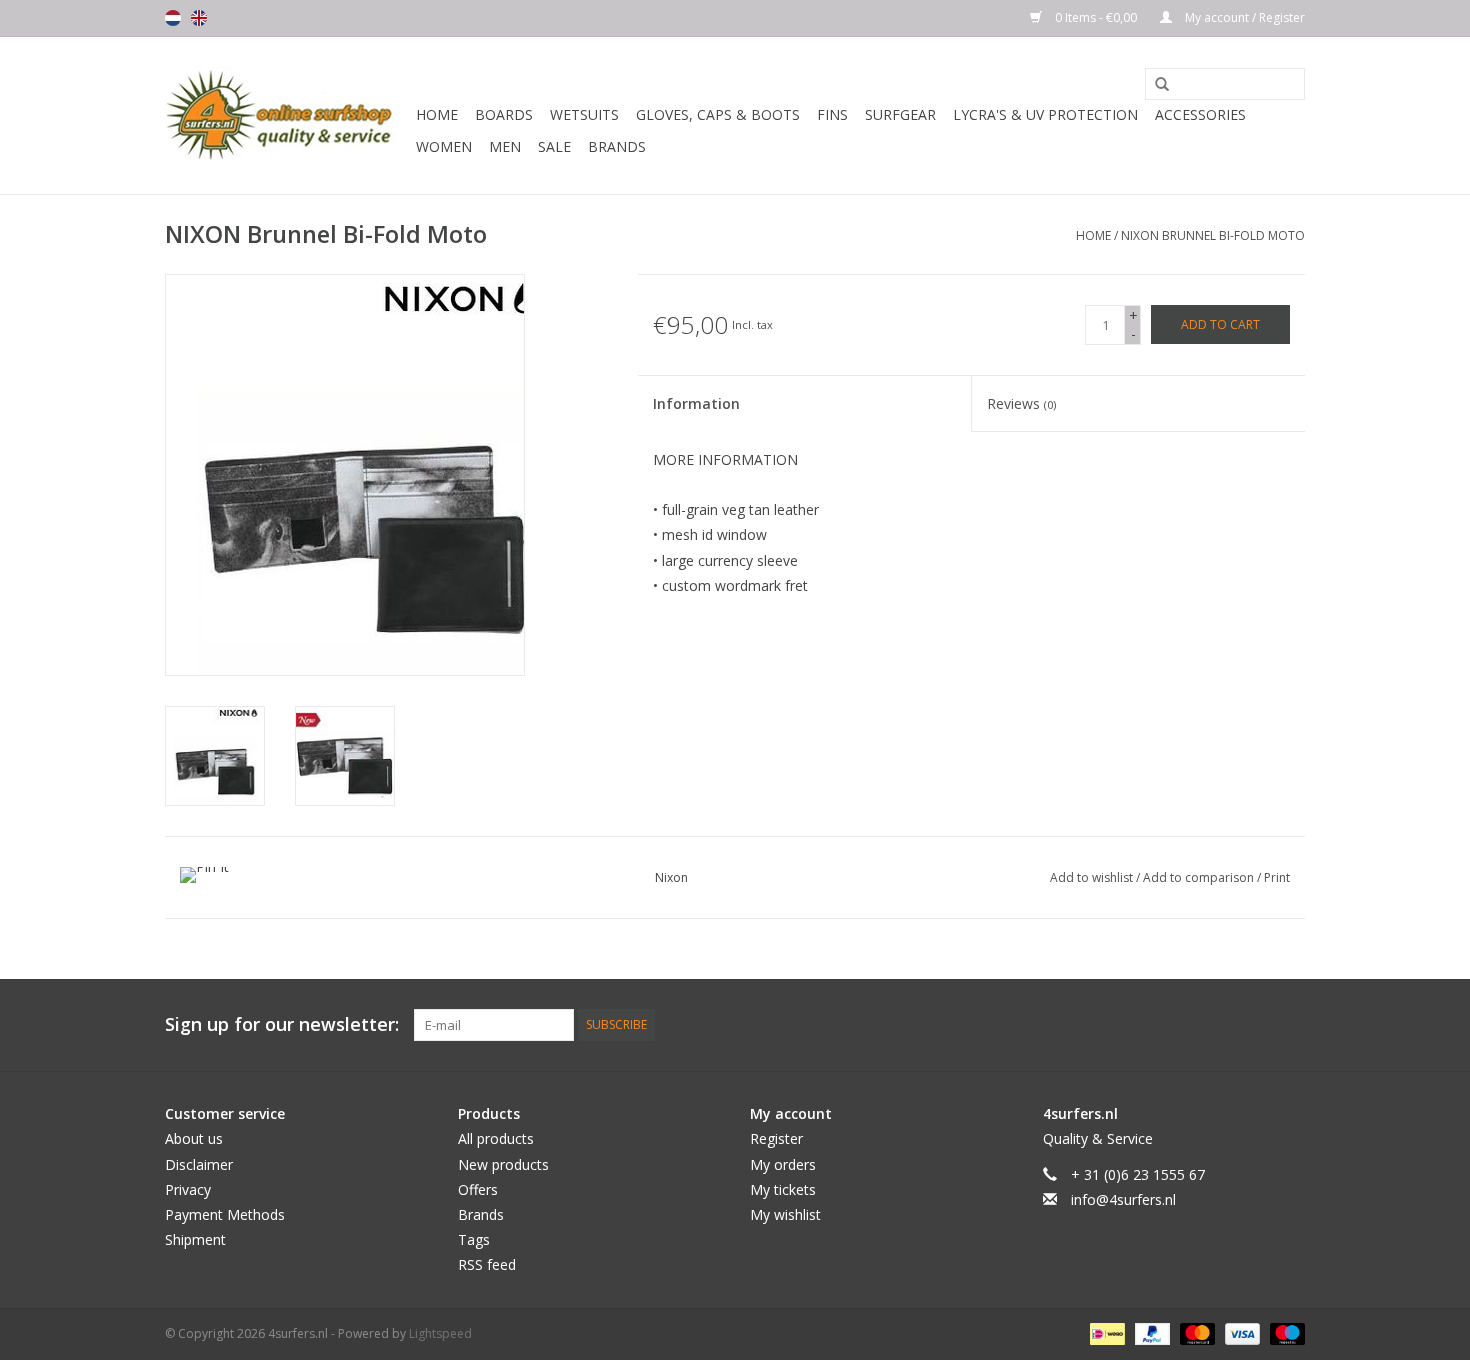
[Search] (1155, 85)
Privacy (188, 1189)
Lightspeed (440, 1333)
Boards (504, 114)
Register (776, 1138)
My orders (783, 1164)
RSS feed (487, 1264)
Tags (474, 1239)
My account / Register (1243, 17)
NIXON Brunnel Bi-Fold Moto (1213, 235)
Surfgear (900, 114)
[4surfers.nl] (287, 115)
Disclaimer (199, 1164)
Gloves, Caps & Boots (718, 114)
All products (496, 1138)
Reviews (1021, 403)
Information (696, 403)
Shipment (195, 1239)
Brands (617, 146)
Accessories (1200, 114)
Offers (478, 1189)
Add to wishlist (1093, 877)
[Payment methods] (1105, 1332)
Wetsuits (584, 114)
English (199, 18)
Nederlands (173, 18)
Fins (832, 114)
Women (444, 146)
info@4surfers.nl (1123, 1199)
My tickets (783, 1189)
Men (505, 146)
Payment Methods (225, 1214)
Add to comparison (1200, 877)
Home (437, 114)
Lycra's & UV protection (1045, 114)
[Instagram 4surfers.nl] (1289, 1025)
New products (503, 1164)
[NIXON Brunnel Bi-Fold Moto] (215, 756)
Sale (554, 146)
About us (194, 1138)
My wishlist (785, 1214)
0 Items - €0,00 (1096, 17)
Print (1277, 877)
